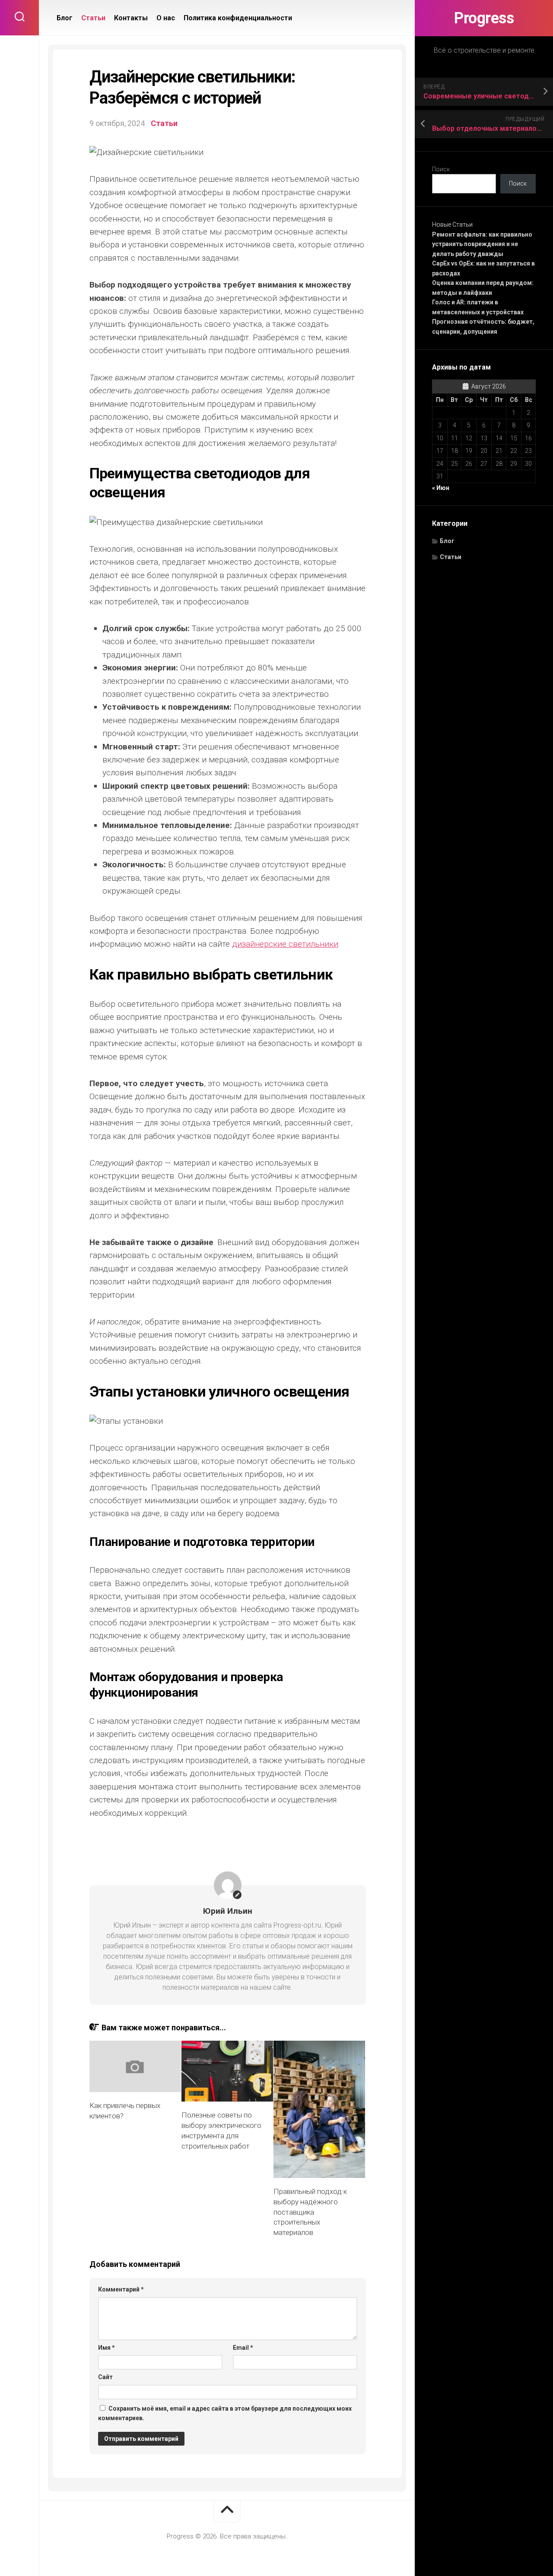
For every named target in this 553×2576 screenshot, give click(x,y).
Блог (447, 541)
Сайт (105, 2377)
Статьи (451, 557)
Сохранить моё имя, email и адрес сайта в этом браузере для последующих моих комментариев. (225, 2413)
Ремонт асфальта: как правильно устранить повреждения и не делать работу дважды (482, 244)
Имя (106, 2348)
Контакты (131, 18)
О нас (166, 18)
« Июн (441, 488)
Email (243, 2348)
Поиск (441, 169)
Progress (484, 18)
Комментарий (121, 2289)
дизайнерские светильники (285, 944)
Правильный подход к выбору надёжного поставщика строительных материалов (310, 2212)
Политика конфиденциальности (238, 18)
